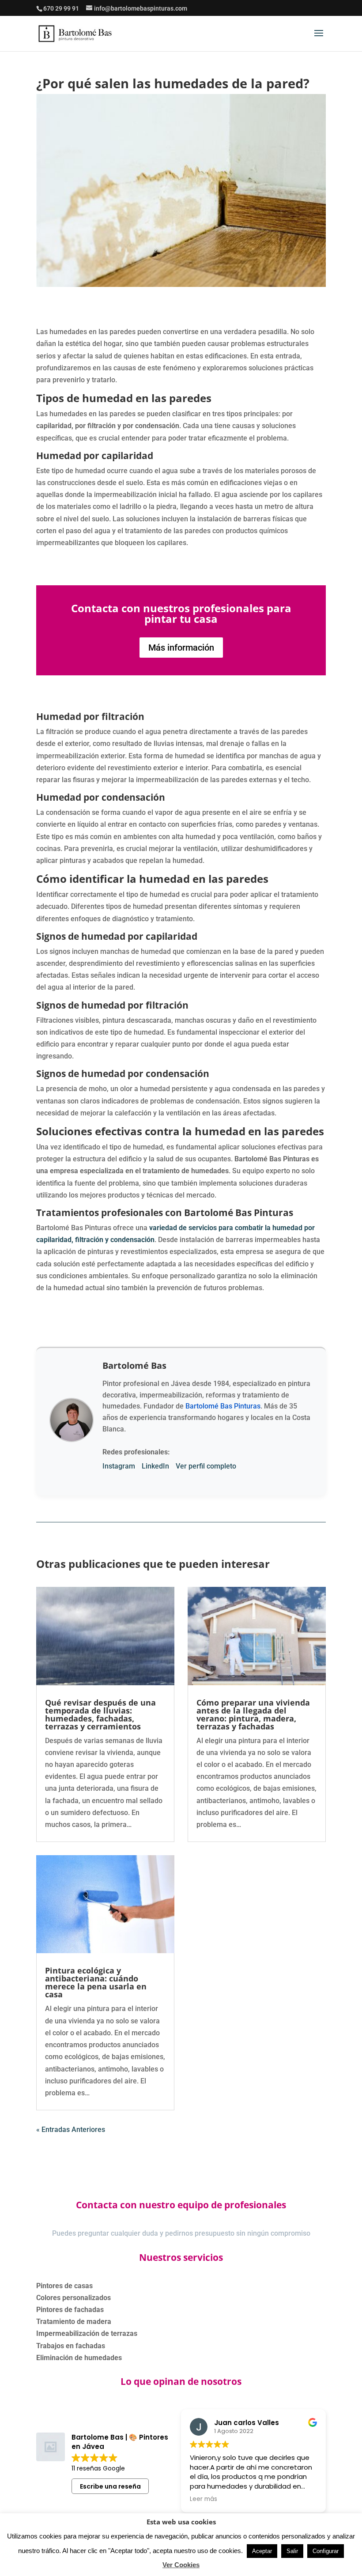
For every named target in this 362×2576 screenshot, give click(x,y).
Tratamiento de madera (74, 2322)
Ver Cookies (181, 2565)
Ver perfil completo (206, 1466)
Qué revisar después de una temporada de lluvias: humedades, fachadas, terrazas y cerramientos (100, 1714)
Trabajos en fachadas (71, 2346)
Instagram (119, 1466)
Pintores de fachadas (70, 2310)
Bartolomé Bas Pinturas (223, 1406)
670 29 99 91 (61, 8)
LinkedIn (155, 1466)
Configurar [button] (326, 2551)
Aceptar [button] (262, 2551)
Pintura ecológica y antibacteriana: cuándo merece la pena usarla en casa (96, 1982)
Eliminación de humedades (79, 2358)
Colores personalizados (74, 2298)
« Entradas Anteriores (71, 2130)
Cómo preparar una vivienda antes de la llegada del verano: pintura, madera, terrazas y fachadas (253, 1714)
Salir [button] (292, 2551)
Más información (181, 648)
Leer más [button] (204, 2499)
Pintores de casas (64, 2286)
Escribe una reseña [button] (110, 2486)
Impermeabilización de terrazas (87, 2333)
